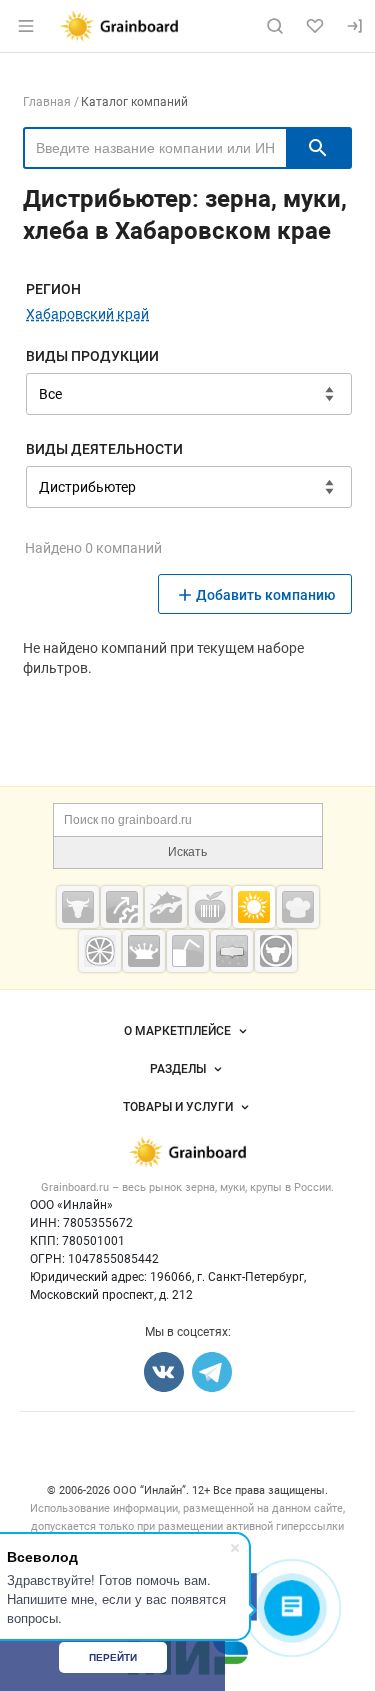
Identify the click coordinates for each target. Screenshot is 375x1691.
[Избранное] (315, 26)
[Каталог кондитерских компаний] (298, 907)
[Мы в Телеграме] (212, 1372)
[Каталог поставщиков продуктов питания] (210, 907)
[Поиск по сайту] (275, 26)
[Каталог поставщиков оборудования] (122, 907)
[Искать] (318, 148)
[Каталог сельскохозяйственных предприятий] (254, 907)
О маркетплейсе (177, 1031)
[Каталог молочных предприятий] (144, 951)
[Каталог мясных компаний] (78, 907)
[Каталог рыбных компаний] (166, 907)
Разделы (178, 1069)
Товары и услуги (178, 1107)
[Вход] (355, 26)
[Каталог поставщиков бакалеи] (232, 951)
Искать (187, 852)
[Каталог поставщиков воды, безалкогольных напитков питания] (188, 951)
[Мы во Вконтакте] (164, 1372)
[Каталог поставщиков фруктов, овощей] (100, 951)
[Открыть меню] (26, 26)
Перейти (113, 1657)
